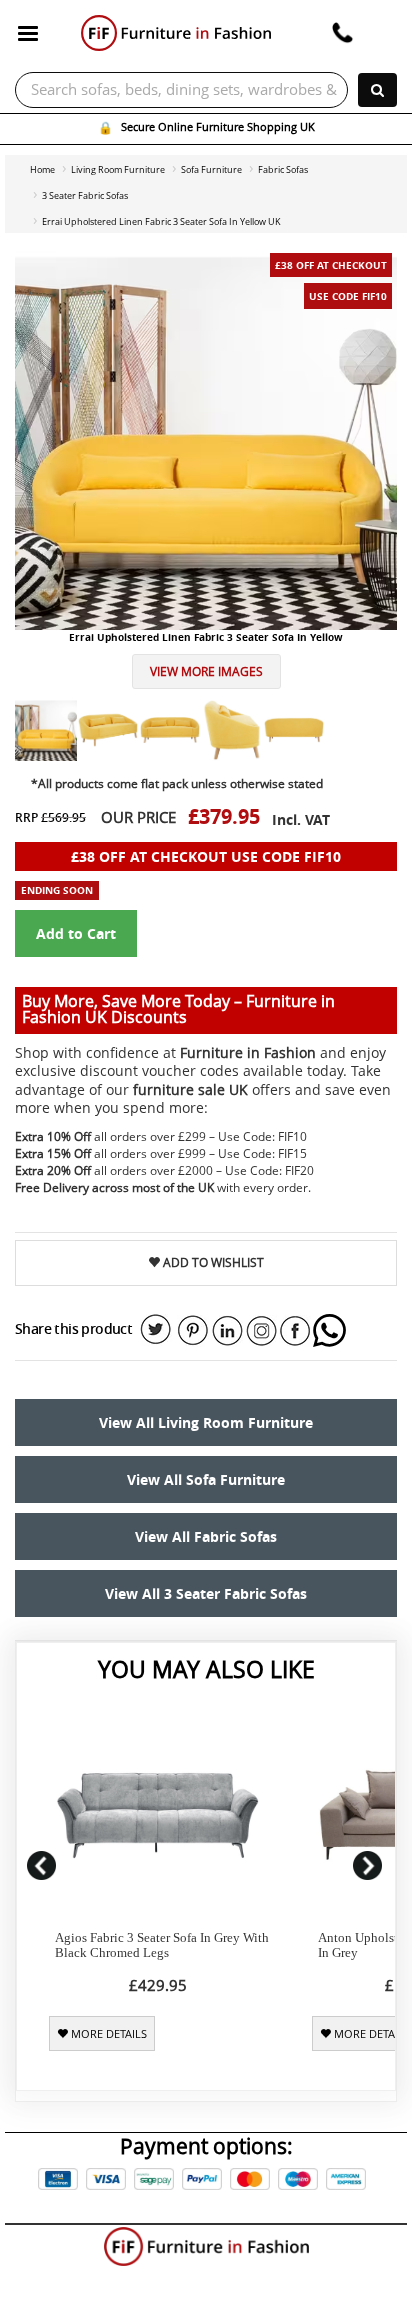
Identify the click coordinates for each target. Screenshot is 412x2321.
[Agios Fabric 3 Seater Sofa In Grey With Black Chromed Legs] (157, 1815)
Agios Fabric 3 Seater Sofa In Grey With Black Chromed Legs (162, 1945)
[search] (377, 90)
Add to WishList (212, 1262)
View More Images (206, 671)
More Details (107, 2034)
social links (156, 1330)
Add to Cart (76, 933)
